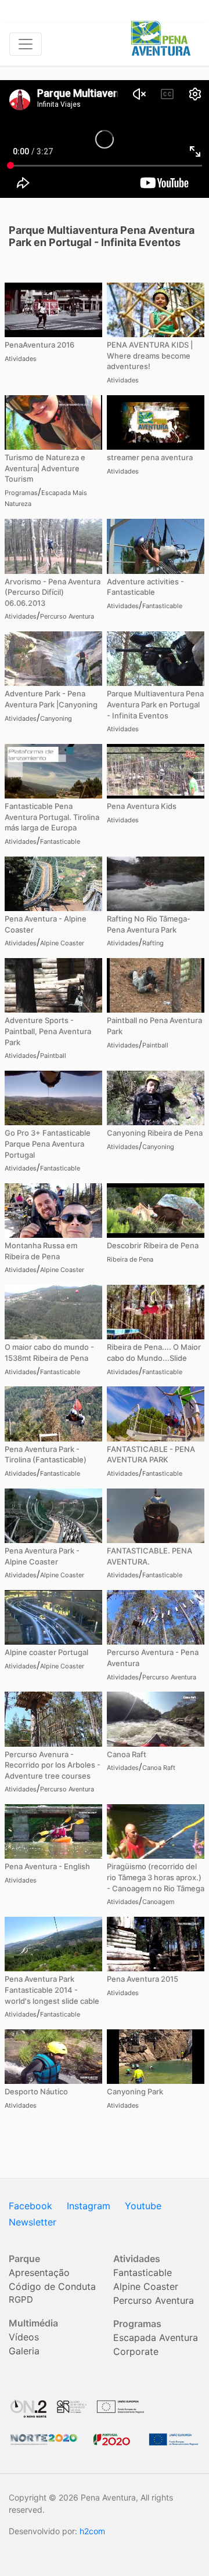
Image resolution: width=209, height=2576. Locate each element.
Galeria (24, 2351)
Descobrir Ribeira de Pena (153, 1245)
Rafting (153, 943)
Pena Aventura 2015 (143, 1979)
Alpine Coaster (62, 943)
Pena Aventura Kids (142, 806)
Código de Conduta (52, 2286)
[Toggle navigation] (26, 44)
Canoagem (158, 1902)
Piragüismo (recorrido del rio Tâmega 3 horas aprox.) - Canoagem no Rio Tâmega (156, 1877)
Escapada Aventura (156, 2337)
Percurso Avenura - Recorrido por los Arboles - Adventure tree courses (53, 1765)
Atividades (21, 359)
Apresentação (39, 2272)
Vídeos (24, 2337)
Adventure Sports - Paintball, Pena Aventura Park (48, 1031)
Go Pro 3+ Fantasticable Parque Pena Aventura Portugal (48, 1144)
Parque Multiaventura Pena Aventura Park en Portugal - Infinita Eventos (155, 704)
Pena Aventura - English (47, 1866)
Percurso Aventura (67, 616)
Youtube (143, 2206)
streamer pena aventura (150, 457)
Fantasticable (162, 606)
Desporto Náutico (36, 2091)
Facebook (30, 2206)
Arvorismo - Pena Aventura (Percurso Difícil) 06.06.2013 (53, 592)
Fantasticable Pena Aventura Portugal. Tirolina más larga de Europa (52, 817)
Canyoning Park (135, 2091)
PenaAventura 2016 (39, 345)
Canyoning (56, 718)
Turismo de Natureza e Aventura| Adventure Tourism (45, 468)
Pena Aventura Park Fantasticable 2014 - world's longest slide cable (52, 1990)
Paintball (53, 1056)
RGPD (21, 2299)
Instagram (89, 2206)
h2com (92, 2531)
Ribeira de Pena (130, 1259)
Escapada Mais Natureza (46, 498)
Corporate (136, 2351)
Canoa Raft (127, 1754)
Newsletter (33, 2222)
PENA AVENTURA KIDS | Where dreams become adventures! (150, 355)
